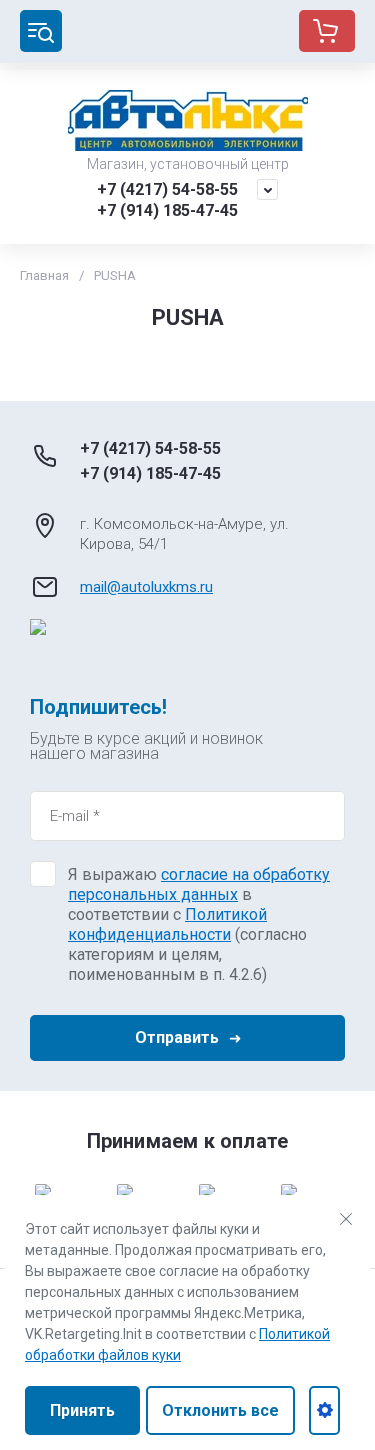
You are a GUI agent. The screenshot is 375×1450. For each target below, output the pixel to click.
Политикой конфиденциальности (167, 924)
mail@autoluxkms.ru (146, 587)
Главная (44, 275)
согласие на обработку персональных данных (199, 884)
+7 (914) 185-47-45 (167, 210)
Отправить (177, 1037)
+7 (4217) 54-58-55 (167, 189)
